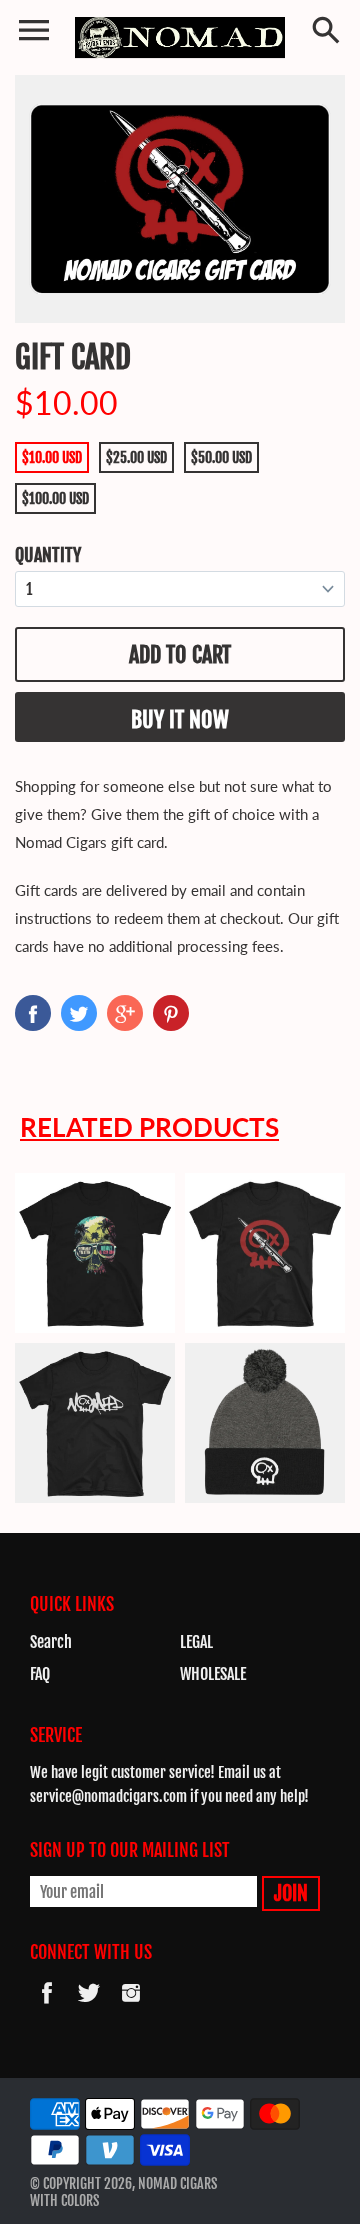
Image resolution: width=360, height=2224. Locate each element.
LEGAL (196, 1642)
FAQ (40, 1674)
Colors (80, 2200)
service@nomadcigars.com (108, 1796)
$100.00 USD (55, 498)
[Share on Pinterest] (171, 1013)
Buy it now (180, 719)
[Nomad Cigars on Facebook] (47, 2006)
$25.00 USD (136, 457)
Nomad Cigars (177, 2183)
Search (51, 1642)
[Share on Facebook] (33, 1013)
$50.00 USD (221, 457)
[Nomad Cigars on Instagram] (131, 2006)
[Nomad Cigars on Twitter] (89, 2006)
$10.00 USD (52, 457)
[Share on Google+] (125, 1013)
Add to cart (180, 654)
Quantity (48, 555)
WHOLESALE (213, 1674)
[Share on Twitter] (79, 1013)
